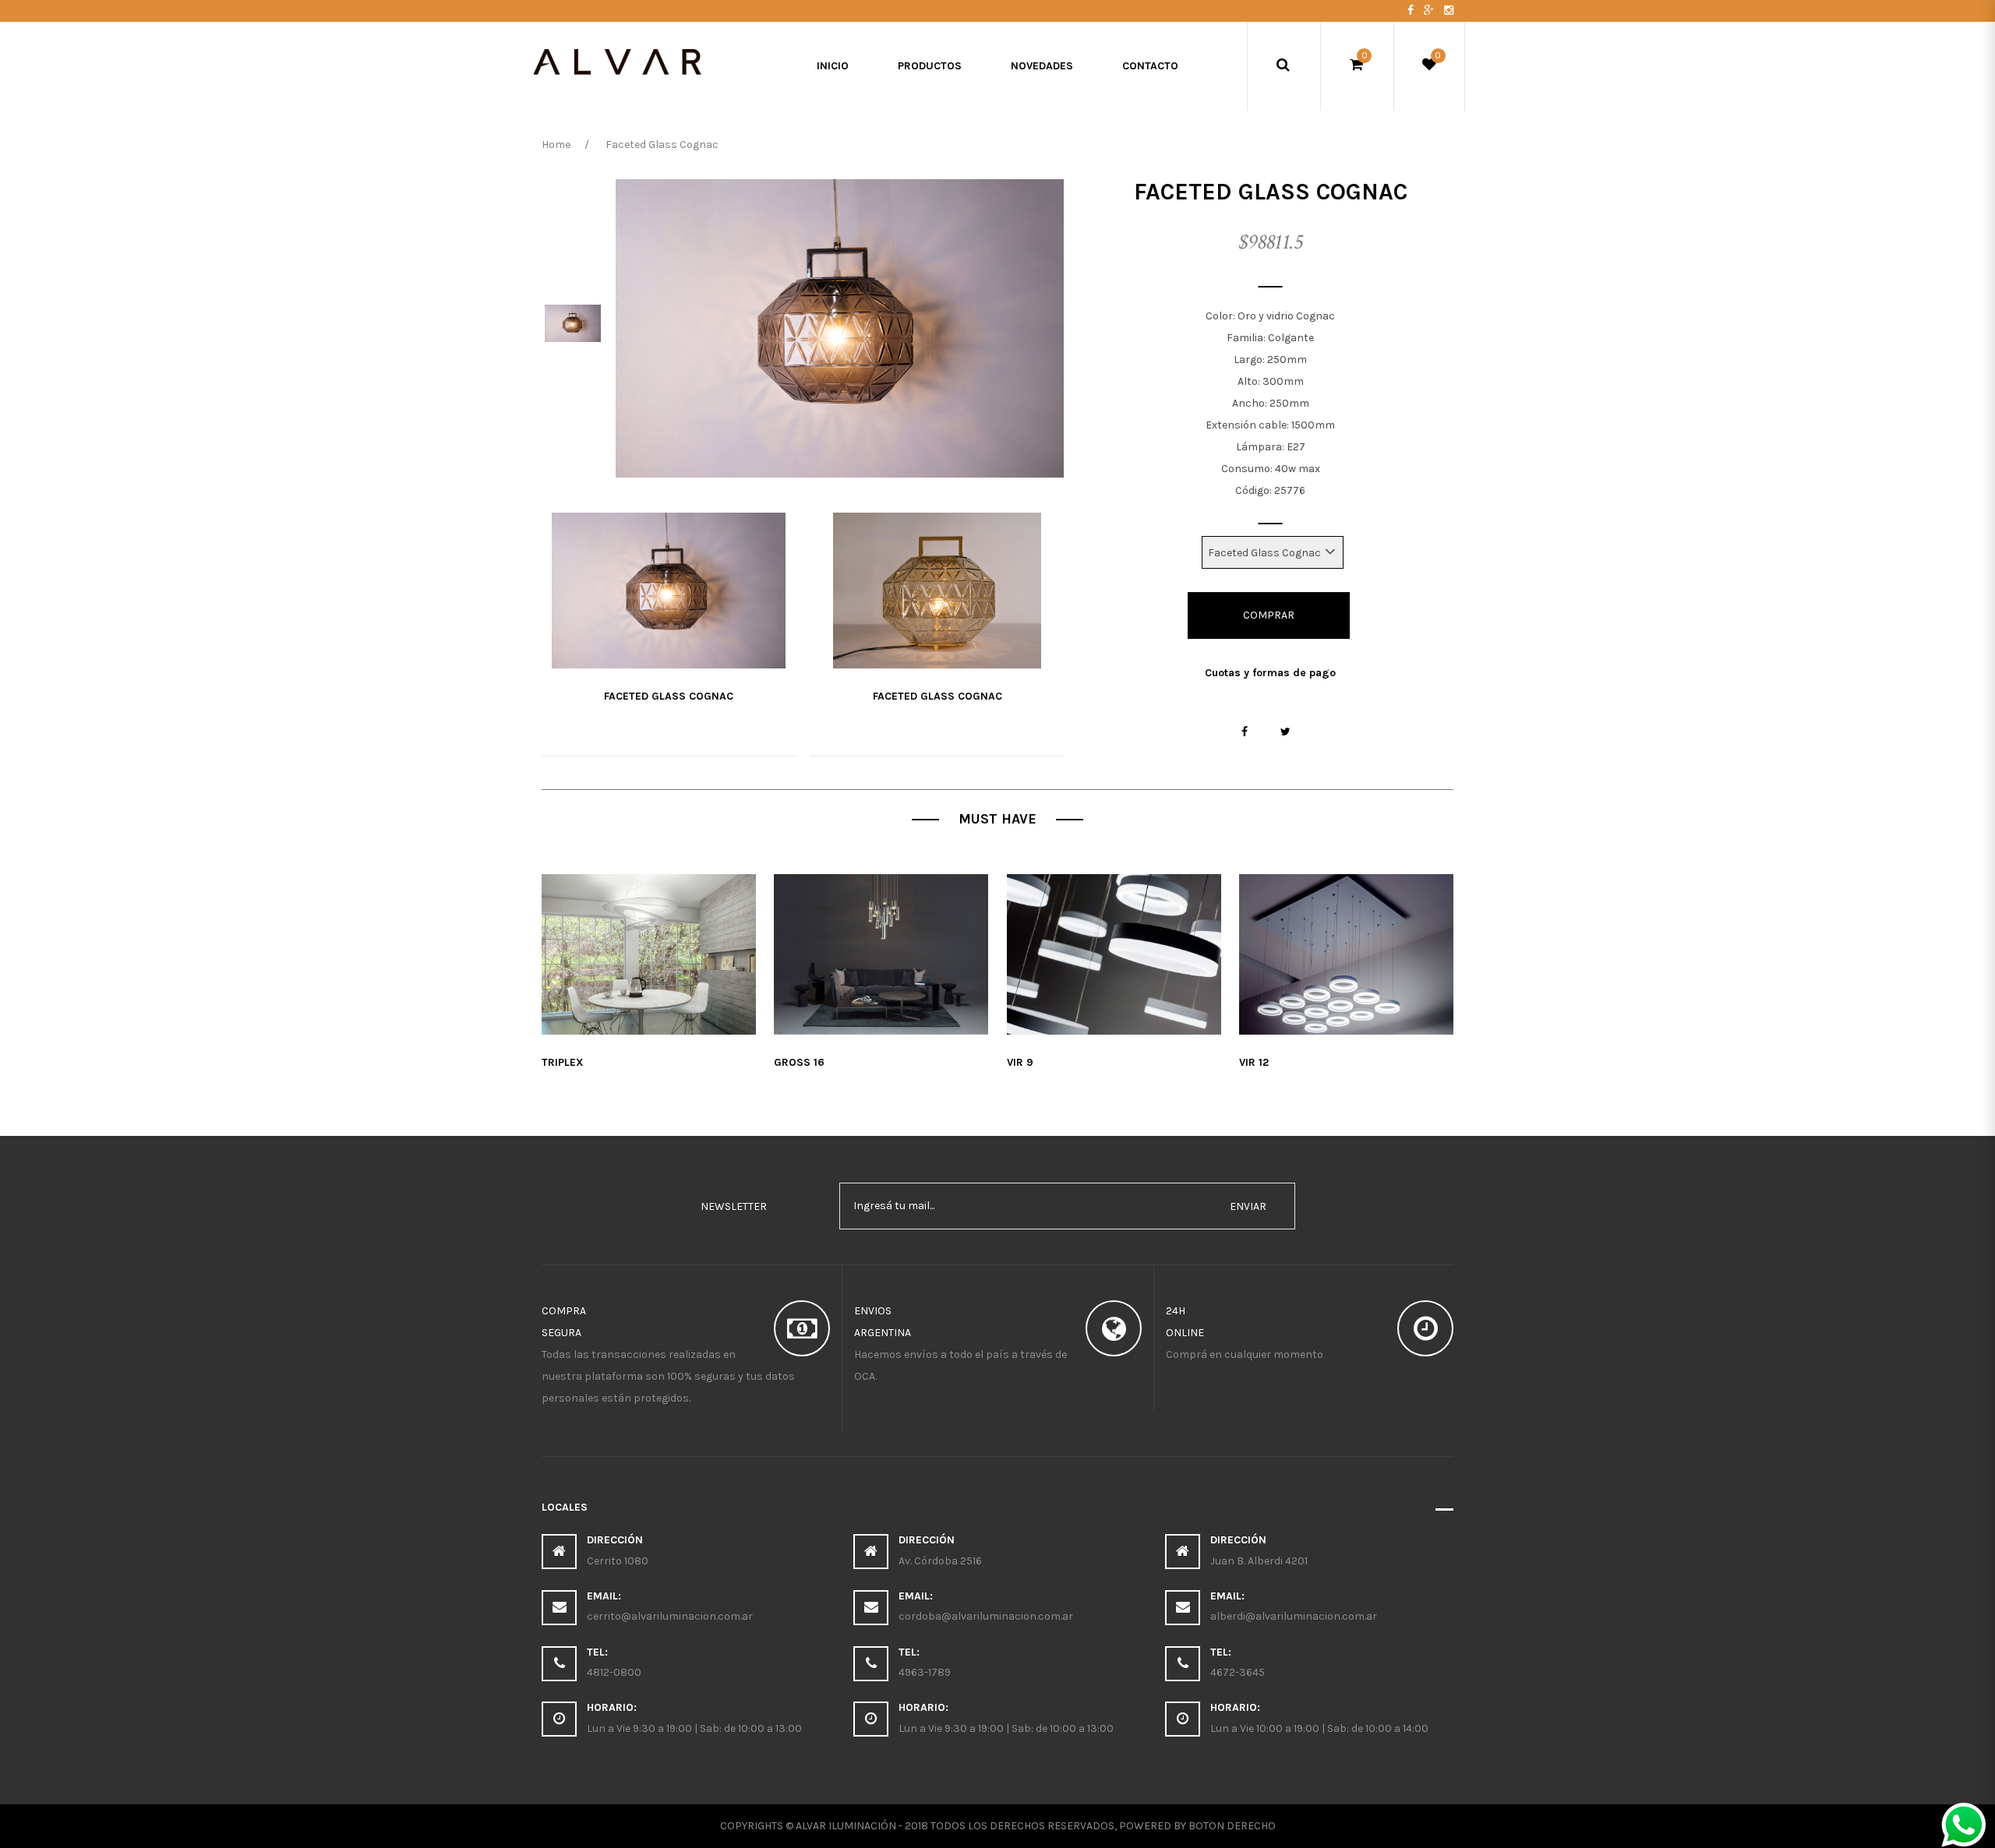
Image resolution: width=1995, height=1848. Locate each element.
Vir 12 (1254, 1062)
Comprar (1269, 615)
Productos (930, 66)
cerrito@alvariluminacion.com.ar (670, 1616)
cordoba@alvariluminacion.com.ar (986, 1616)
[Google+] (1430, 11)
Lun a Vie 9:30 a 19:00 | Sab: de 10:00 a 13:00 (694, 1728)
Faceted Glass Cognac (669, 696)
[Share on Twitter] (1285, 732)
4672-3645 (1238, 1672)
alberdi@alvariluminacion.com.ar (1294, 1616)
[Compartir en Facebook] (1245, 732)
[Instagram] (1449, 11)
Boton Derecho (1232, 1826)
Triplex (563, 1062)
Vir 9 (1020, 1062)
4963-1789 (925, 1672)
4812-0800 (614, 1672)
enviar (1248, 1206)
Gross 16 (799, 1062)
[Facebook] (1412, 11)
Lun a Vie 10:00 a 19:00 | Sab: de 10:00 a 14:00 (1319, 1728)
